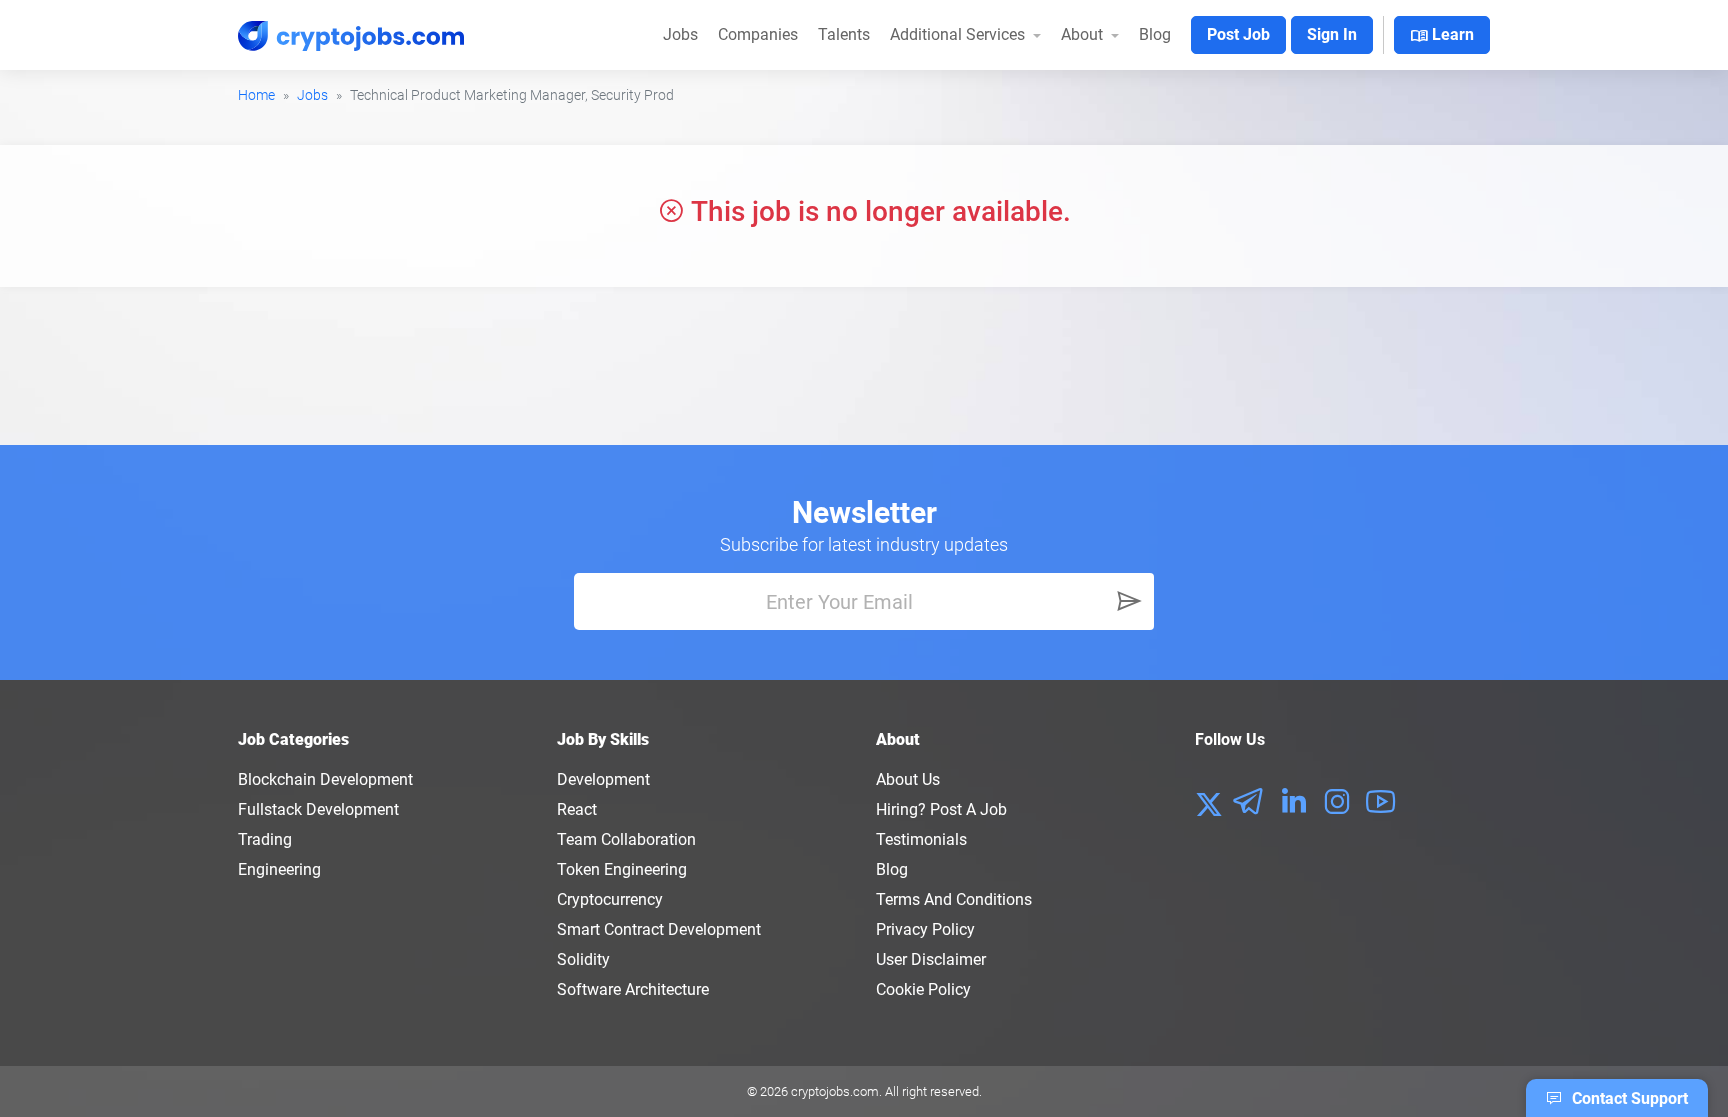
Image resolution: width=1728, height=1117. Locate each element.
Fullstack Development (318, 809)
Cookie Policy (923, 989)
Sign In (1332, 34)
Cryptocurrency (610, 899)
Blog (1155, 34)
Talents (844, 34)
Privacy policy (925, 929)
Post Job (1238, 34)
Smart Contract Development (659, 929)
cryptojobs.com (835, 1091)
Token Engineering (622, 869)
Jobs (680, 34)
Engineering (279, 869)
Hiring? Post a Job (941, 809)
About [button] (1084, 34)
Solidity (583, 959)
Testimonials (921, 839)
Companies (758, 34)
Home (256, 95)
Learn (1442, 36)
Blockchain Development (325, 779)
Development (603, 779)
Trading (265, 839)
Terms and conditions (954, 899)
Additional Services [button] (959, 34)
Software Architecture (633, 989)
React (577, 809)
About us (908, 779)
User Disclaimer (931, 959)
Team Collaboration (626, 839)
